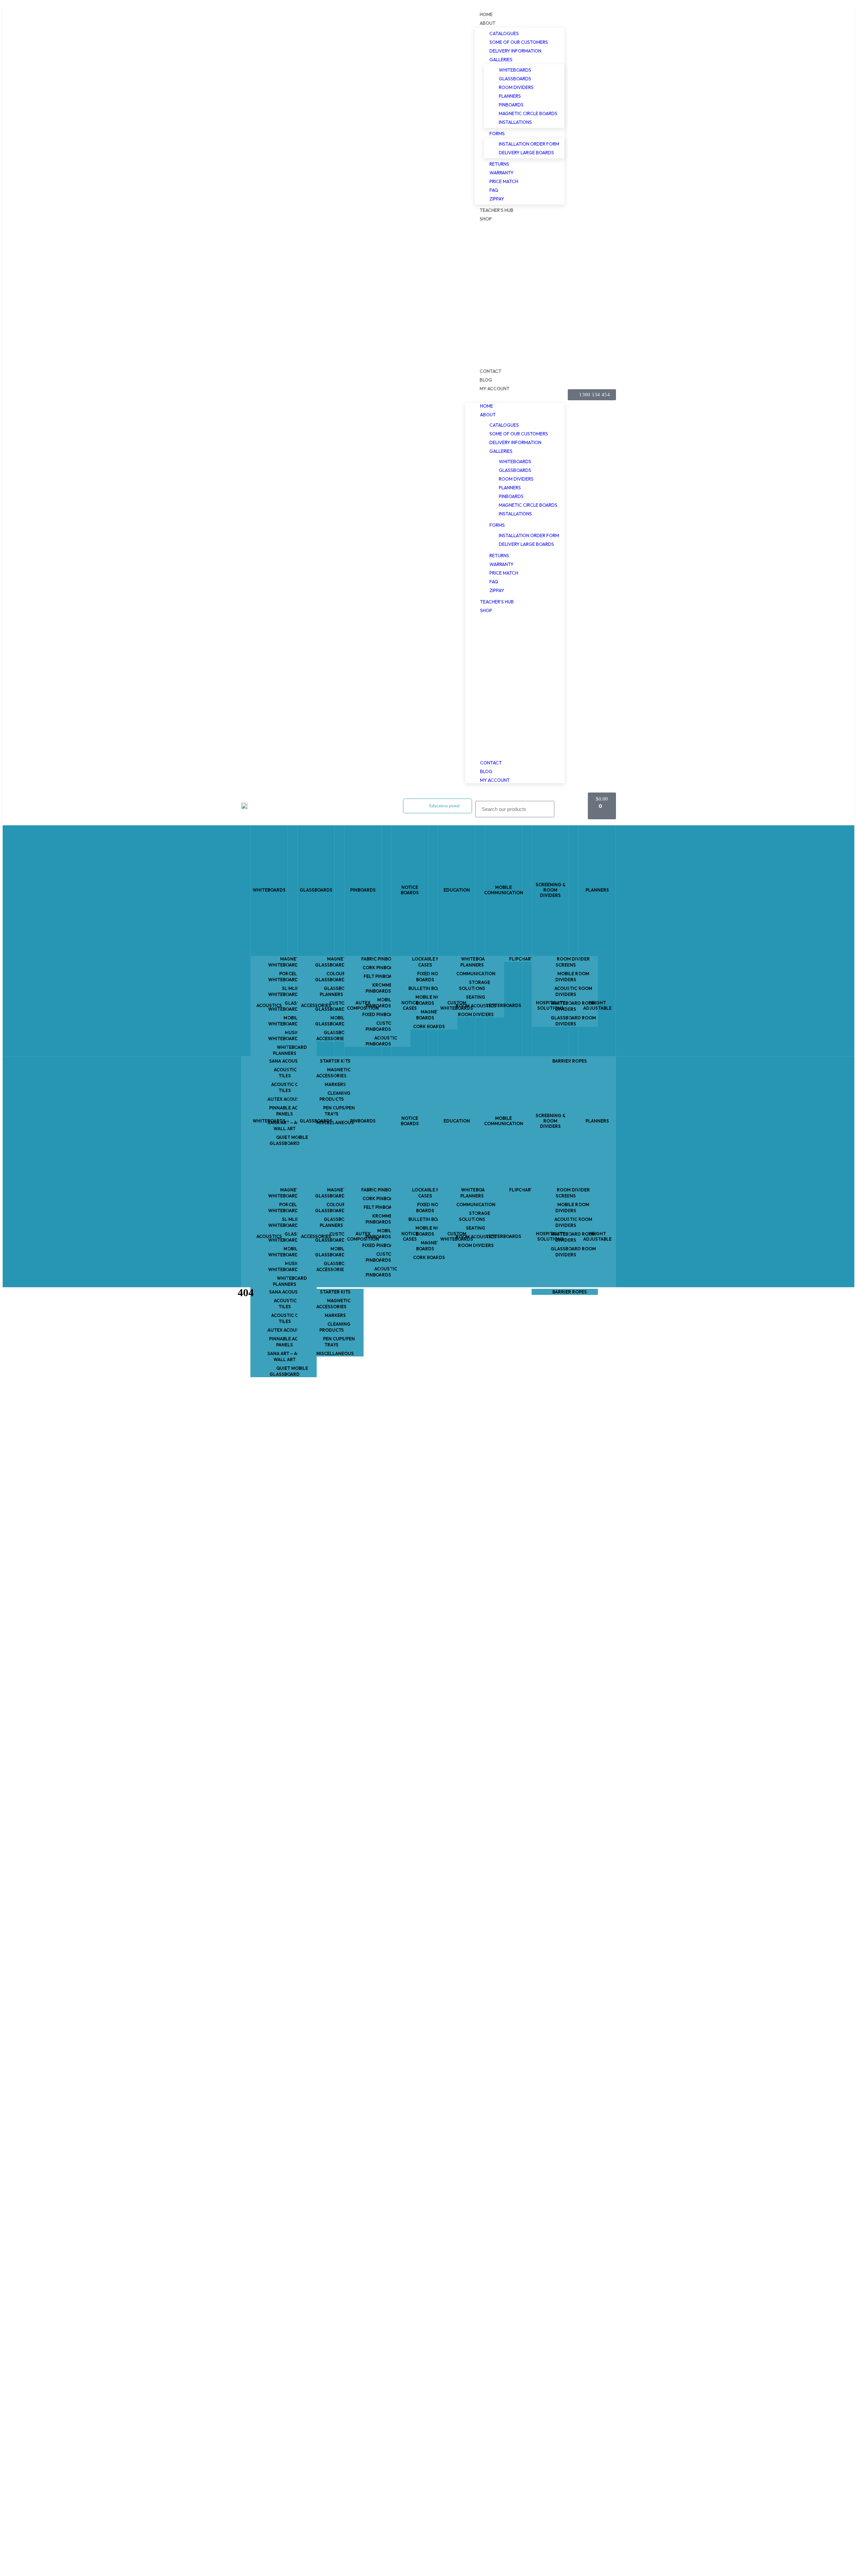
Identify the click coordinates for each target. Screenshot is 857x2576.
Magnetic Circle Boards (528, 113)
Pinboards (511, 105)
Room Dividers (516, 87)
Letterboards (504, 1005)
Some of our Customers (519, 42)
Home (486, 14)
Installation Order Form (529, 144)
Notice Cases (410, 1005)
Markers (335, 1315)
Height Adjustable (597, 1005)
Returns (499, 164)
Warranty (501, 173)
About (488, 23)
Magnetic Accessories (333, 1304)
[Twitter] (269, 395)
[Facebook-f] (247, 395)
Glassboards (515, 79)
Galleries (501, 60)
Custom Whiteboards (457, 1005)
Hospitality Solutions (551, 1005)
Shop (486, 219)
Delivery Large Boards (526, 153)
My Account (495, 389)
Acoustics (269, 1005)
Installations (515, 122)
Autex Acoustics (288, 1330)
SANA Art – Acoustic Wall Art (292, 1356)
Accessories (316, 1005)
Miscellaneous (335, 1353)
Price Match (504, 181)
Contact (491, 371)
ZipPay (497, 199)
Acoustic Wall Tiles (292, 1304)
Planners (510, 96)
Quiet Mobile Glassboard (289, 1371)
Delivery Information (515, 51)
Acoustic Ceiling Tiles (292, 1318)
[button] (515, 395)
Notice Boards (410, 890)
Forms (497, 134)
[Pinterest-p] (280, 395)
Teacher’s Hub (497, 210)
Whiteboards (515, 70)
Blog (486, 380)
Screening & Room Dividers (551, 890)
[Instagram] (258, 395)
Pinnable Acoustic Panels (292, 1342)
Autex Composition (363, 1005)
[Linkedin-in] (291, 395)
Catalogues (504, 33)
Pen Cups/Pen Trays (339, 1342)
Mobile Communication (503, 890)
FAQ (494, 190)
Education (457, 890)
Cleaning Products (335, 1327)
